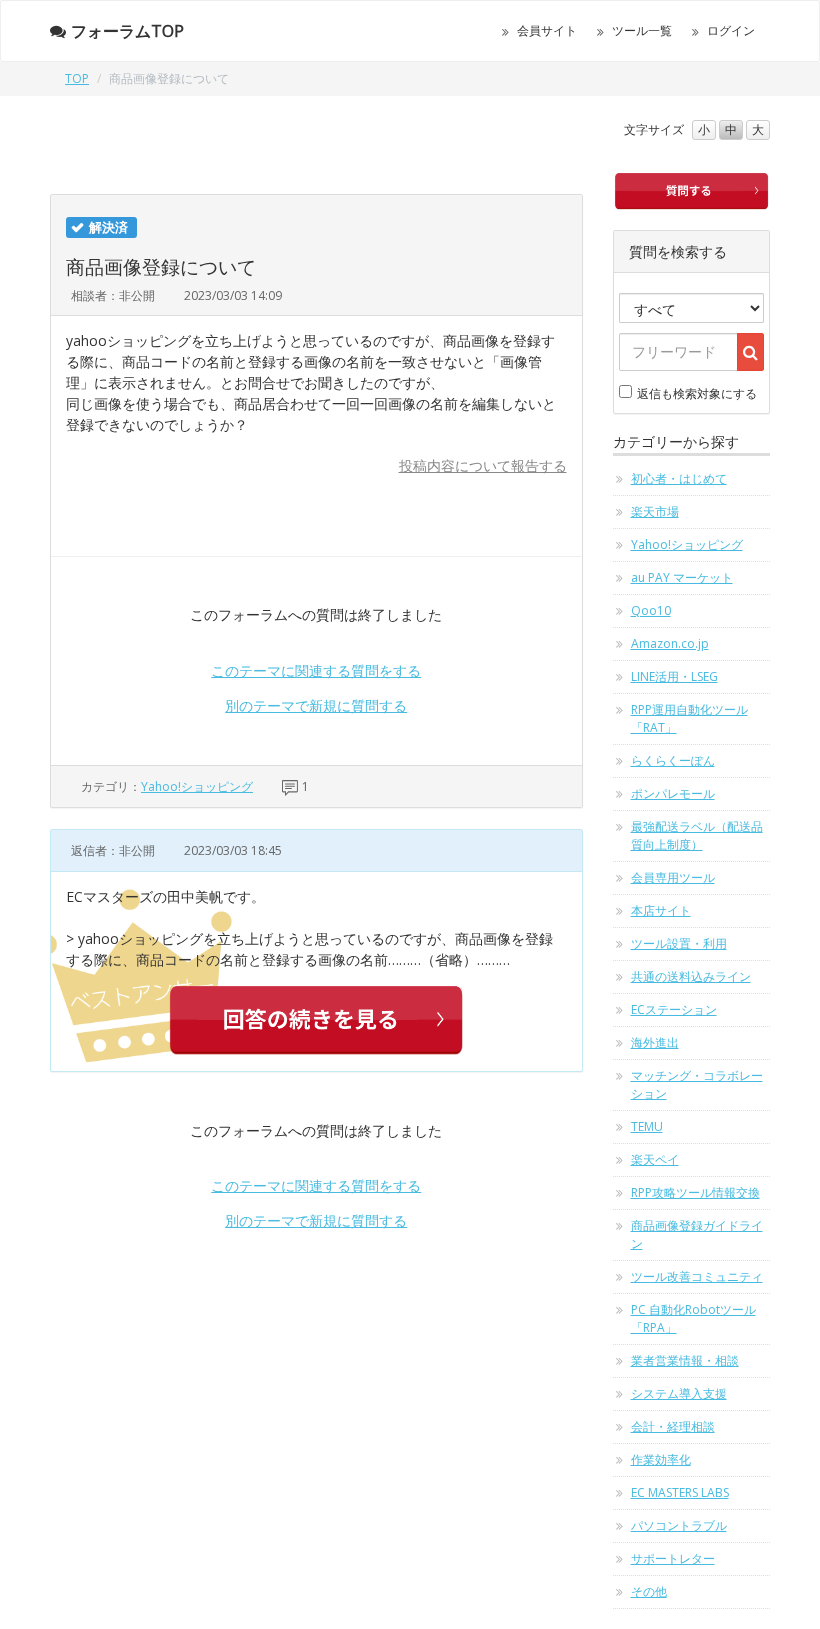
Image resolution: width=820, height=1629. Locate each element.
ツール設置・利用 (679, 943)
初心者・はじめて (679, 478)
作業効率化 (661, 1459)
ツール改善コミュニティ (697, 1276)
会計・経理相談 (673, 1426)
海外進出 (655, 1042)
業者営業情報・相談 (685, 1360)
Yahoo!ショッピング (197, 786)
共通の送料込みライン (691, 976)
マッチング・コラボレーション (697, 1084)
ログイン (731, 30)
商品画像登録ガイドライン (697, 1234)
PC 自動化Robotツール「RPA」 (693, 1318)
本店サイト (661, 910)
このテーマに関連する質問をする (316, 670)
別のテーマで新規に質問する (316, 705)
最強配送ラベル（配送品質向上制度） (697, 835)
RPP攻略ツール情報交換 (695, 1192)
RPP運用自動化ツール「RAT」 (689, 718)
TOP (77, 78)
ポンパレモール (673, 793)
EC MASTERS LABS (680, 1492)
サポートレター (673, 1558)
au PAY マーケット (682, 577)
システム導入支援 (679, 1393)
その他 (649, 1591)
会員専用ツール (673, 877)
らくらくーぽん (673, 760)
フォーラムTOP (127, 31)
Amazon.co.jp (670, 643)
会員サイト (547, 30)
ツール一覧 (642, 30)
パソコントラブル (679, 1525)
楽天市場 (655, 511)
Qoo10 (651, 610)
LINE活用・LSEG (674, 676)
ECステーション (674, 1009)
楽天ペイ (655, 1159)
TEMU (647, 1126)
